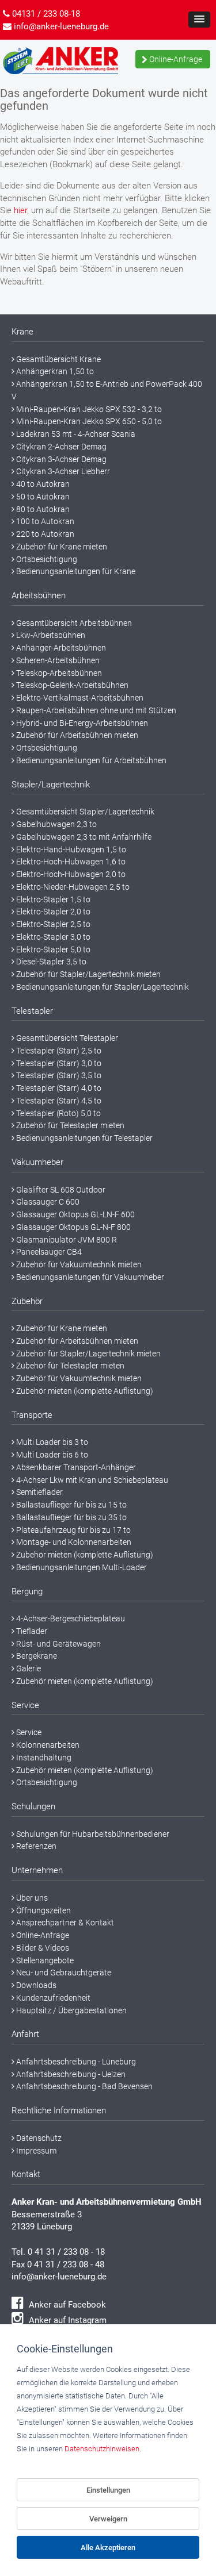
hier (20, 210)
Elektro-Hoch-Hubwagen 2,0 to (70, 874)
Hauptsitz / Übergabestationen (71, 2010)
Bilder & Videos (42, 1948)
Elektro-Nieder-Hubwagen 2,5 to (72, 887)
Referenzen (35, 1846)
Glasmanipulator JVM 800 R (66, 1240)
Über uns (31, 1898)
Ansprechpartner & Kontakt (64, 1923)
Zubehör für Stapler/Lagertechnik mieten (88, 974)
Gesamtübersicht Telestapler (66, 1038)
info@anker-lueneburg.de (59, 2277)
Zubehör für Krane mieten (61, 547)
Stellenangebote (44, 1960)
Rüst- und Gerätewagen (58, 1644)
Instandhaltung (43, 1758)
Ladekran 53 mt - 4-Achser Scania (75, 434)
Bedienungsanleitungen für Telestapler (84, 1138)
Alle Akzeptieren (108, 2548)
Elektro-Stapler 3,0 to (52, 937)
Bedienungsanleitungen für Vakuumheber (89, 1277)
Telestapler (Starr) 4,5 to (58, 1101)
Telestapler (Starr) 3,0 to (58, 1063)
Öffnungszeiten (43, 1910)
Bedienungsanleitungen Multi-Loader (81, 1567)
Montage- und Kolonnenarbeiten (73, 1542)
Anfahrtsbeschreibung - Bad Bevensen (84, 2086)
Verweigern (108, 2519)
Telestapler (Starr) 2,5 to (58, 1051)
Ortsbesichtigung (46, 559)
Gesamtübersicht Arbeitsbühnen (73, 623)
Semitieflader (39, 1492)
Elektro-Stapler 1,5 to (52, 899)
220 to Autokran (44, 534)
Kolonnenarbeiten (47, 1745)
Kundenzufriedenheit (52, 1998)
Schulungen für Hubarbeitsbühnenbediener (92, 1834)
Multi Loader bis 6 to (51, 1455)
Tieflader (31, 1631)
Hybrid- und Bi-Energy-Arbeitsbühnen (81, 723)
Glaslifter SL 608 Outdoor (60, 1190)
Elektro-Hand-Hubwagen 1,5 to (70, 849)
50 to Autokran (42, 497)
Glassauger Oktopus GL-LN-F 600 (75, 1214)
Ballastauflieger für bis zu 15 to (71, 1505)
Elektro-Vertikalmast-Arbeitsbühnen (79, 698)
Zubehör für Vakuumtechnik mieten (78, 1264)
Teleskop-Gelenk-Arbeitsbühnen (71, 685)
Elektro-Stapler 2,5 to (52, 924)
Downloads (35, 1985)
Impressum (35, 2151)
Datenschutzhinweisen (102, 2449)
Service (28, 1732)
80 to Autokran (42, 509)
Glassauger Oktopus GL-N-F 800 (73, 1227)
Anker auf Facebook (66, 2305)
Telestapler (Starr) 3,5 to (58, 1075)
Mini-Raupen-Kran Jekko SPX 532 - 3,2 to (88, 409)
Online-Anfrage (175, 59)
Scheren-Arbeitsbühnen (57, 660)
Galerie (28, 1668)
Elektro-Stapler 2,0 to (52, 912)
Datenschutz (38, 2138)
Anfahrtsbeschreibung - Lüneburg (75, 2062)
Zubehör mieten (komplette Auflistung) (84, 1391)
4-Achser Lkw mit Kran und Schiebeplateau (91, 1480)
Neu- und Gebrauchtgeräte (63, 1973)
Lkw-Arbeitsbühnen (50, 635)
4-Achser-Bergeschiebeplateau (70, 1618)
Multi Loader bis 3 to (51, 1442)
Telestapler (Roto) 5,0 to (58, 1113)
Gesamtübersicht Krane (58, 359)
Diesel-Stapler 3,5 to (50, 962)
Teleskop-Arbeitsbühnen (58, 673)
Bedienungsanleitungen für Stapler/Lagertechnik (102, 987)
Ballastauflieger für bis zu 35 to (71, 1517)
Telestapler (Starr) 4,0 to (58, 1088)
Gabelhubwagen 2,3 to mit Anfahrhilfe (83, 837)
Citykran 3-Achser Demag (60, 459)
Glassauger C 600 (47, 1202)
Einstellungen (108, 2490)
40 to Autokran (42, 484)
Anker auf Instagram (67, 2320)
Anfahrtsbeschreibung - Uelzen (70, 2074)
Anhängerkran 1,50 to (54, 371)
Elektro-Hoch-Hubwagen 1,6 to (70, 862)
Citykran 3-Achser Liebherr (62, 471)
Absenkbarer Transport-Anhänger (75, 1467)
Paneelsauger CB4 (48, 1252)
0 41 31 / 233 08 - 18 (66, 2252)
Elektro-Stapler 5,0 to (52, 949)
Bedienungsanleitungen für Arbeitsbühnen (90, 760)
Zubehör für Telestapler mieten (69, 1125)
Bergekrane (36, 1656)
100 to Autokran (44, 521)
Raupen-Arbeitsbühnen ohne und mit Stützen (95, 710)
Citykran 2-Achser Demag (60, 447)
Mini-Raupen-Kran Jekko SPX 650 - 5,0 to (88, 421)
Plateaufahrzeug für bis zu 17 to (73, 1530)
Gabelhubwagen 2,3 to (56, 824)
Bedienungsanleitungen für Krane (75, 571)
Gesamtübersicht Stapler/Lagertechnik (84, 812)
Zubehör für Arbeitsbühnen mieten (76, 735)
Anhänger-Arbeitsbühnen (60, 648)
